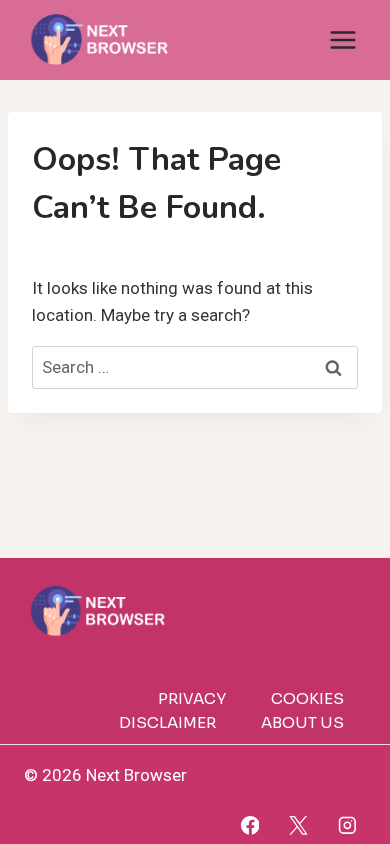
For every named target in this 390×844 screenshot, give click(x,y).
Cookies (307, 698)
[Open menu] (342, 39)
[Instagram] (347, 825)
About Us (302, 722)
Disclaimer (167, 722)
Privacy (192, 698)
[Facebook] (249, 825)
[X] (298, 825)
